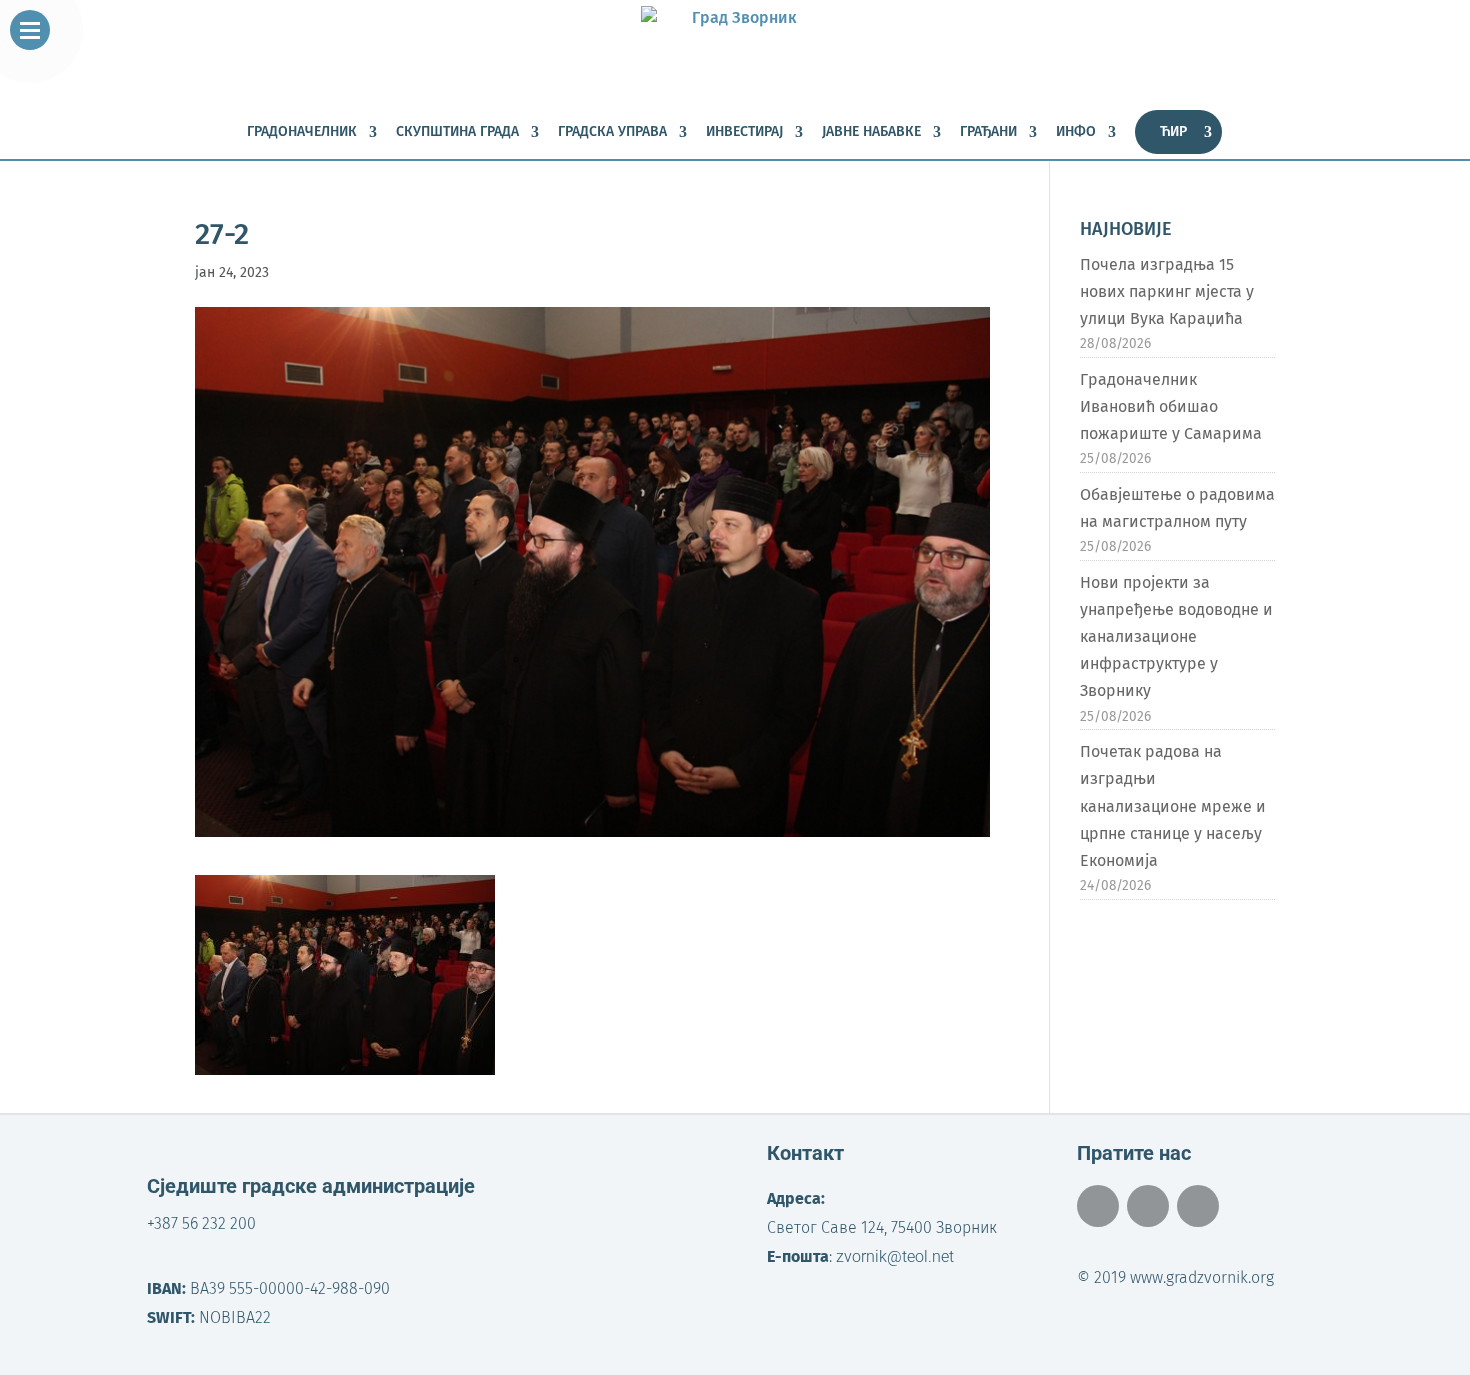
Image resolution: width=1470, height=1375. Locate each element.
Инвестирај (744, 132)
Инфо (1076, 132)
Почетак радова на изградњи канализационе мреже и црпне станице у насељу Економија (1173, 806)
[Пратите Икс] (1148, 1206)
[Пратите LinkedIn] (1198, 1206)
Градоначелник (302, 132)
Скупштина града (457, 132)
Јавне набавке (871, 132)
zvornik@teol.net (895, 1256)
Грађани (988, 132)
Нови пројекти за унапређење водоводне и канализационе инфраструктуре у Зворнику (1176, 637)
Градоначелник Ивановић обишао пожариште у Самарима (1171, 406)
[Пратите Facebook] (1098, 1206)
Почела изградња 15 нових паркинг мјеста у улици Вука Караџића (1167, 291)
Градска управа (612, 132)
